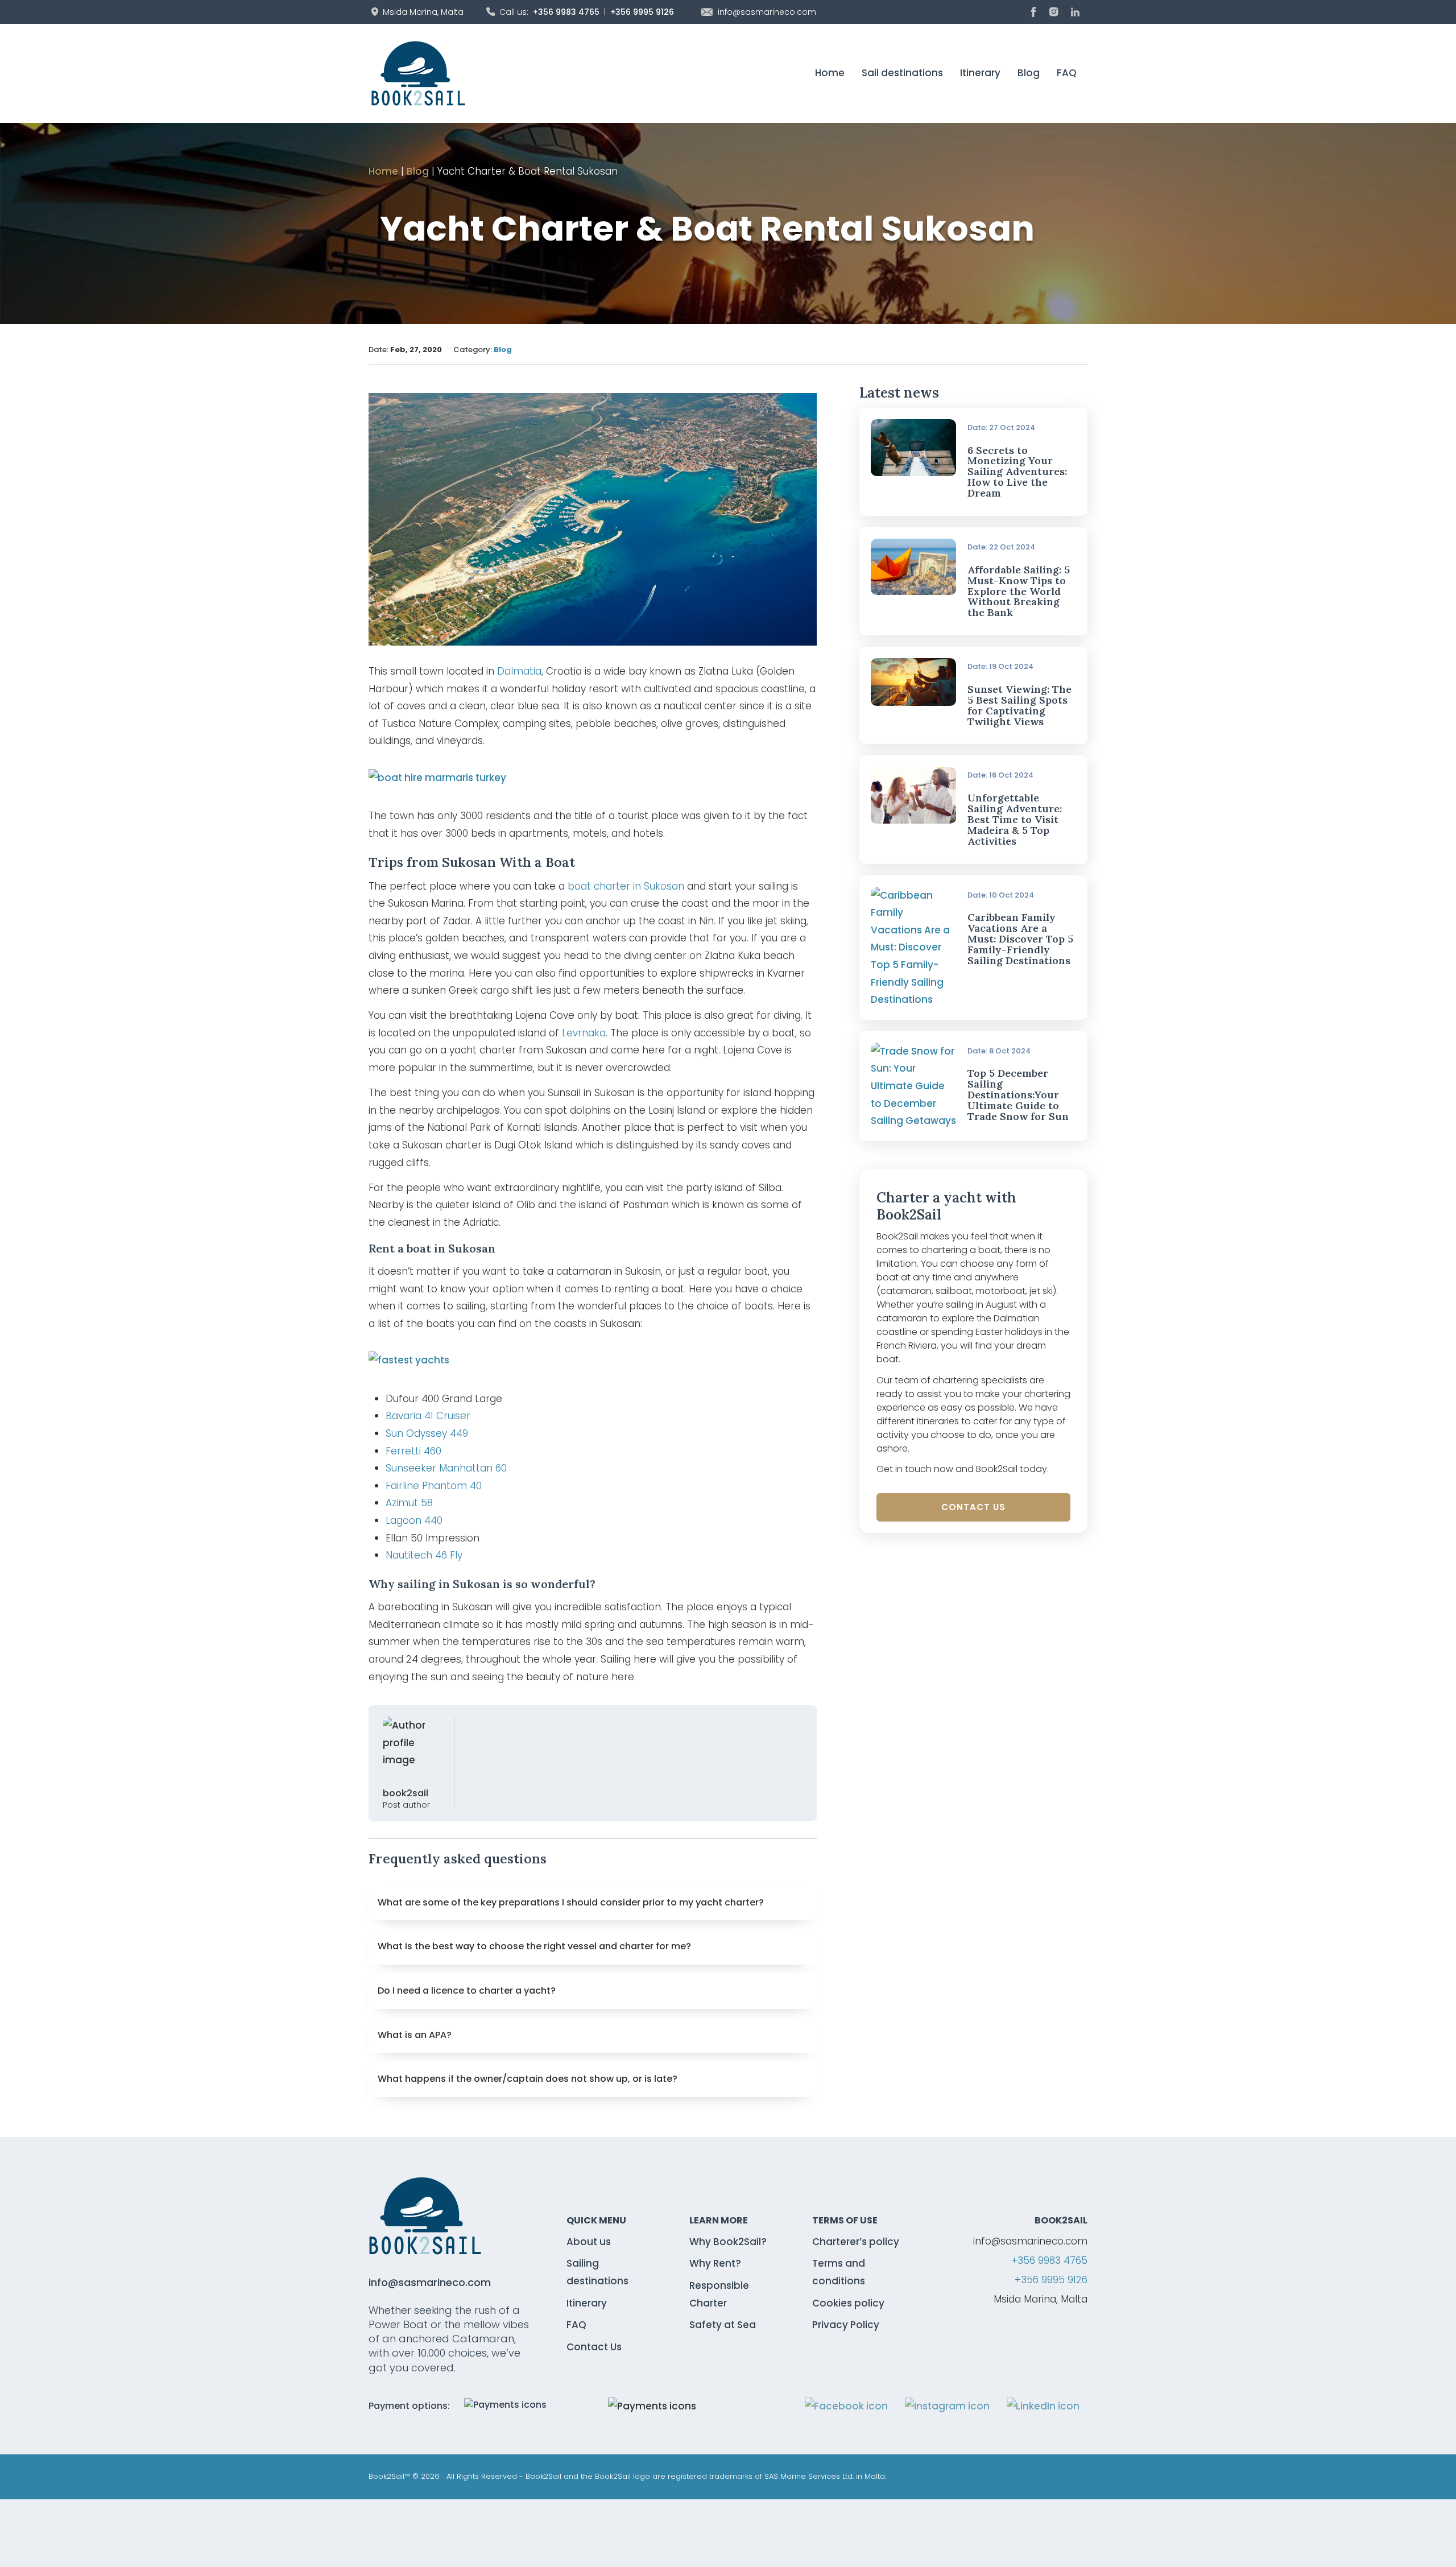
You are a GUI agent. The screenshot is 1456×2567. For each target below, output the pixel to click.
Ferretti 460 (413, 1451)
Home (830, 73)
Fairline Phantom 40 (434, 1486)
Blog (1029, 73)
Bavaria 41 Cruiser (428, 1416)
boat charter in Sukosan (626, 886)
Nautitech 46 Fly (424, 1555)
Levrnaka (584, 1033)
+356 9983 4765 (566, 12)
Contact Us (973, 1507)
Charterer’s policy (856, 2242)
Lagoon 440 (414, 1520)
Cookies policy (848, 2303)
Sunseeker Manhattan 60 (446, 1468)
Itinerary (980, 73)
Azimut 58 (409, 1503)
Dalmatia (519, 671)
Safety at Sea (723, 2325)
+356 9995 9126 (642, 12)
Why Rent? (715, 2263)
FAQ (1067, 73)
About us (589, 2242)
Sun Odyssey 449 (427, 1433)
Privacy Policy (846, 2325)
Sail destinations (902, 73)
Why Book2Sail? (728, 2242)
